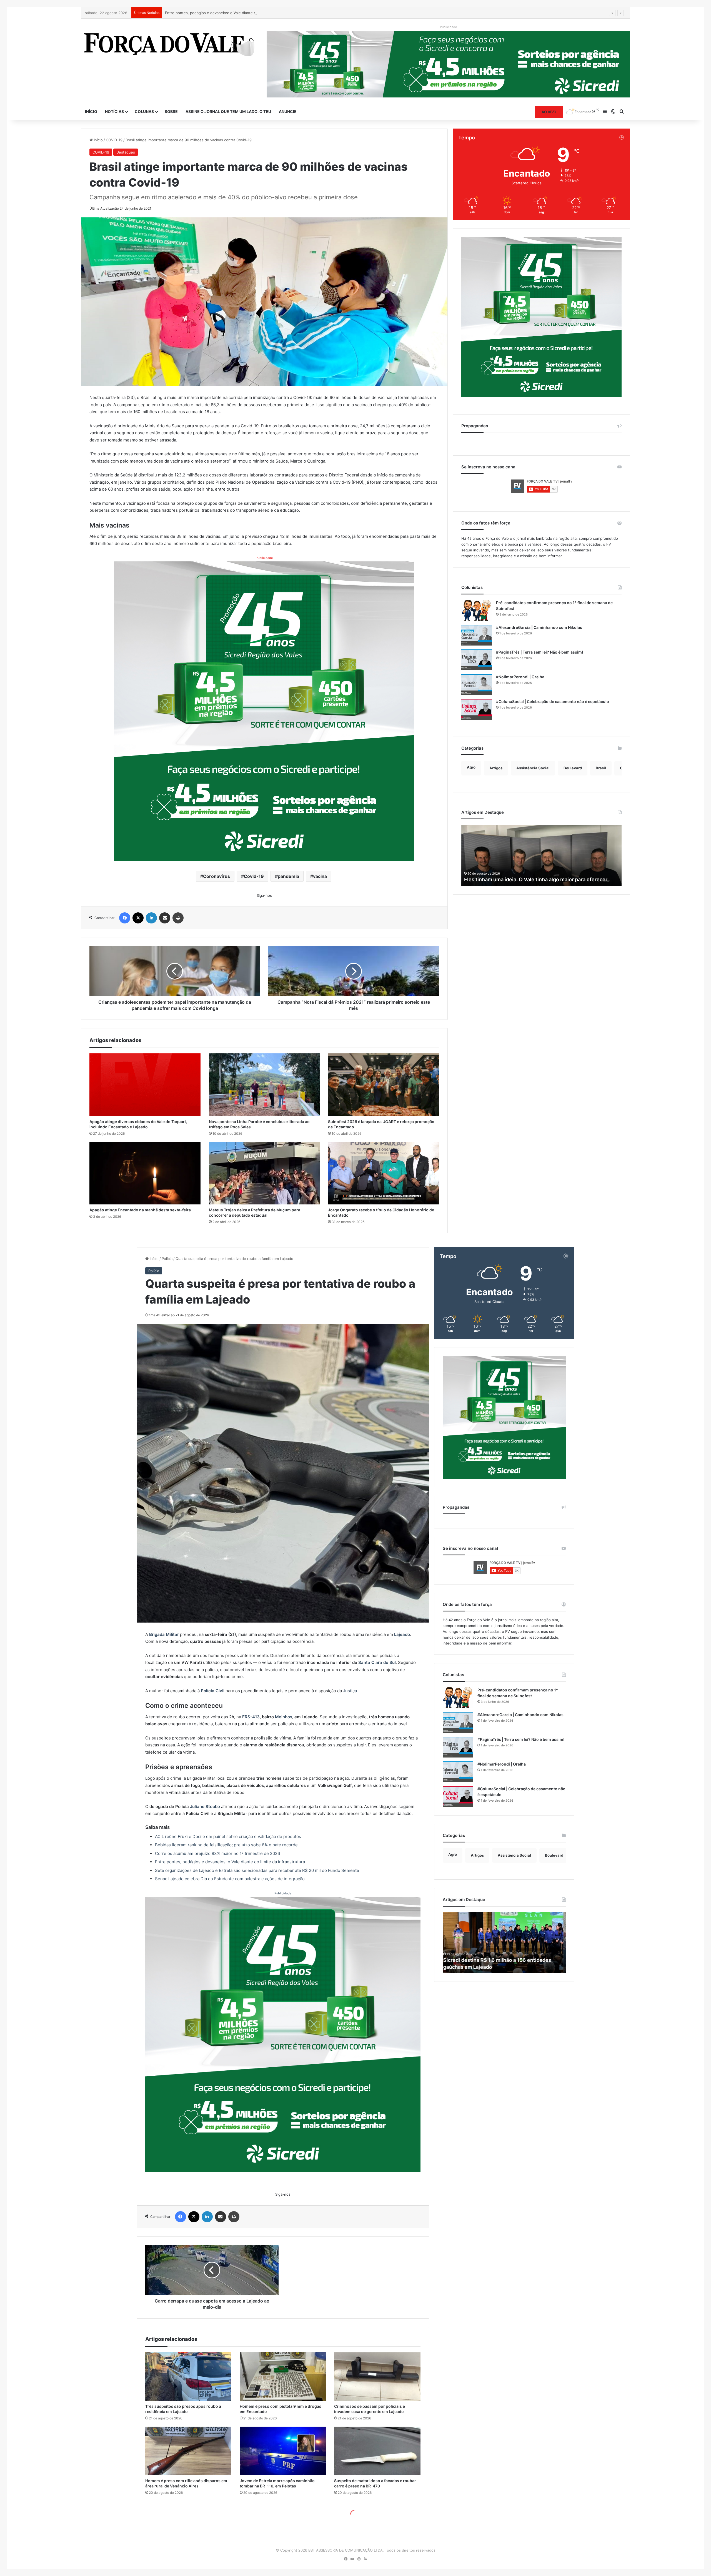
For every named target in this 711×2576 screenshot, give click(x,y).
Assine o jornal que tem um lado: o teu (228, 111)
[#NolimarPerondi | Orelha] (477, 685)
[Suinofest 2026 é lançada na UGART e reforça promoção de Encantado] (384, 1085)
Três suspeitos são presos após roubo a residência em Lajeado (220, 13)
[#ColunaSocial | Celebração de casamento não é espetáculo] (477, 709)
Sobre (171, 111)
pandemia (288, 876)
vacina (320, 876)
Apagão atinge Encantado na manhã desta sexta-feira (140, 1210)
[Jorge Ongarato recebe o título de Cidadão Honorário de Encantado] (384, 1173)
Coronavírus (216, 876)
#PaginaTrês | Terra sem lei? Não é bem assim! (539, 652)
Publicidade (264, 558)
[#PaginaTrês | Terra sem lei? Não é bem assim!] (477, 660)
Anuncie (288, 111)
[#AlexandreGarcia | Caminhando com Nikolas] (477, 635)
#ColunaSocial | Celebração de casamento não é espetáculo (553, 701)
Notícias (114, 111)
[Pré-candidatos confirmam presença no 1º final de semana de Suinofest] (477, 610)
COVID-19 (114, 140)
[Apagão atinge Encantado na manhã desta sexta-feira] (145, 1173)
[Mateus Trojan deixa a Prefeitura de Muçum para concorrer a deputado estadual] (264, 1173)
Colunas (144, 111)
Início (91, 111)
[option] (542, 855)
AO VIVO (549, 112)
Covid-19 (254, 876)
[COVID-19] (169, 43)
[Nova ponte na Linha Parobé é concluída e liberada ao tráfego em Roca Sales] (264, 1085)
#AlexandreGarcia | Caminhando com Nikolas (539, 627)
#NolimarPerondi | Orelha (520, 677)
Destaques (126, 152)
